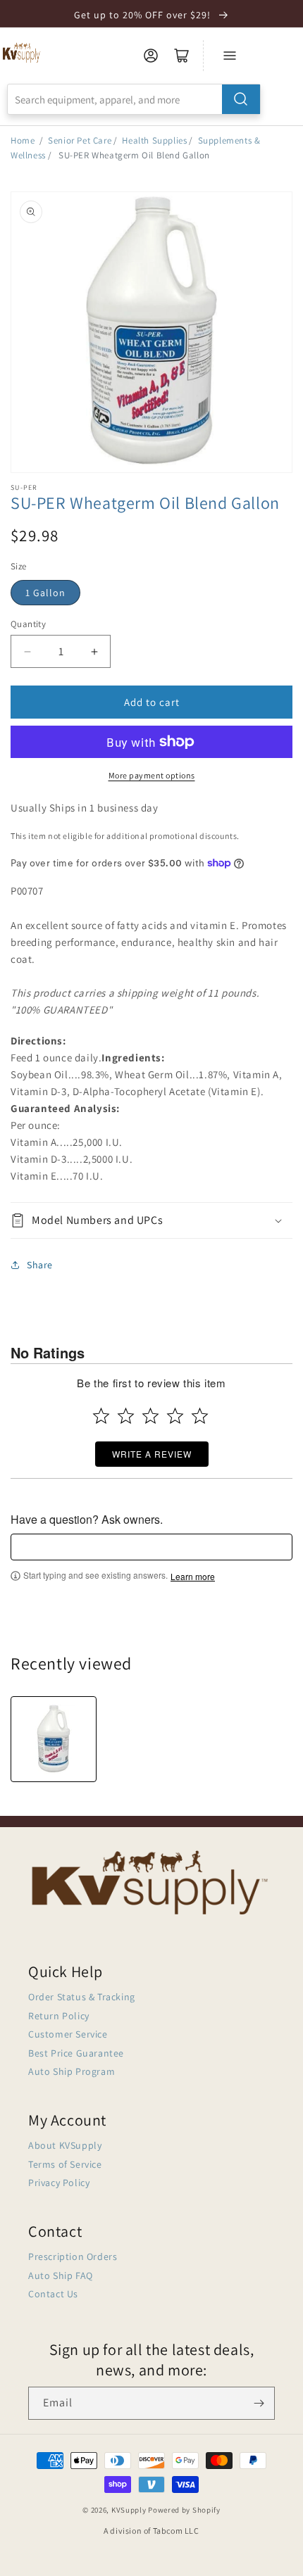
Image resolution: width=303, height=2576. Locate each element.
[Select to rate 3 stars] (150, 1416)
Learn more (193, 1577)
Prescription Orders (73, 2256)
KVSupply (129, 2510)
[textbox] (151, 1547)
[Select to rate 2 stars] (126, 1416)
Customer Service (68, 2034)
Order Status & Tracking (82, 1997)
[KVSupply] (22, 52)
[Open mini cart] (182, 56)
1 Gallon (45, 593)
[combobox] (134, 99)
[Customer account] (151, 56)
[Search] (241, 99)
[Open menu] (230, 56)
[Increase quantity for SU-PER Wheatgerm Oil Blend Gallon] (94, 651)
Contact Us (53, 2294)
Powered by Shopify (184, 2510)
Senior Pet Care (80, 140)
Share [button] (40, 1265)
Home (23, 140)
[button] (151, 1221)
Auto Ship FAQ (61, 2275)
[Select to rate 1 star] (101, 1416)
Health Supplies (154, 140)
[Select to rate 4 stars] (175, 1416)
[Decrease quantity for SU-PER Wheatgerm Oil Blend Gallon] (27, 651)
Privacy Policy (59, 2183)
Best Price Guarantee (76, 2053)
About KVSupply (65, 2145)
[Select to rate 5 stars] (200, 1416)
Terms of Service (65, 2164)
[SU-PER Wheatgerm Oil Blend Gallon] (54, 1739)
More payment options (152, 775)
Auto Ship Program (72, 2071)
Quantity (28, 624)
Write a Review (152, 1454)
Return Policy (59, 2016)
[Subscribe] (259, 2403)
